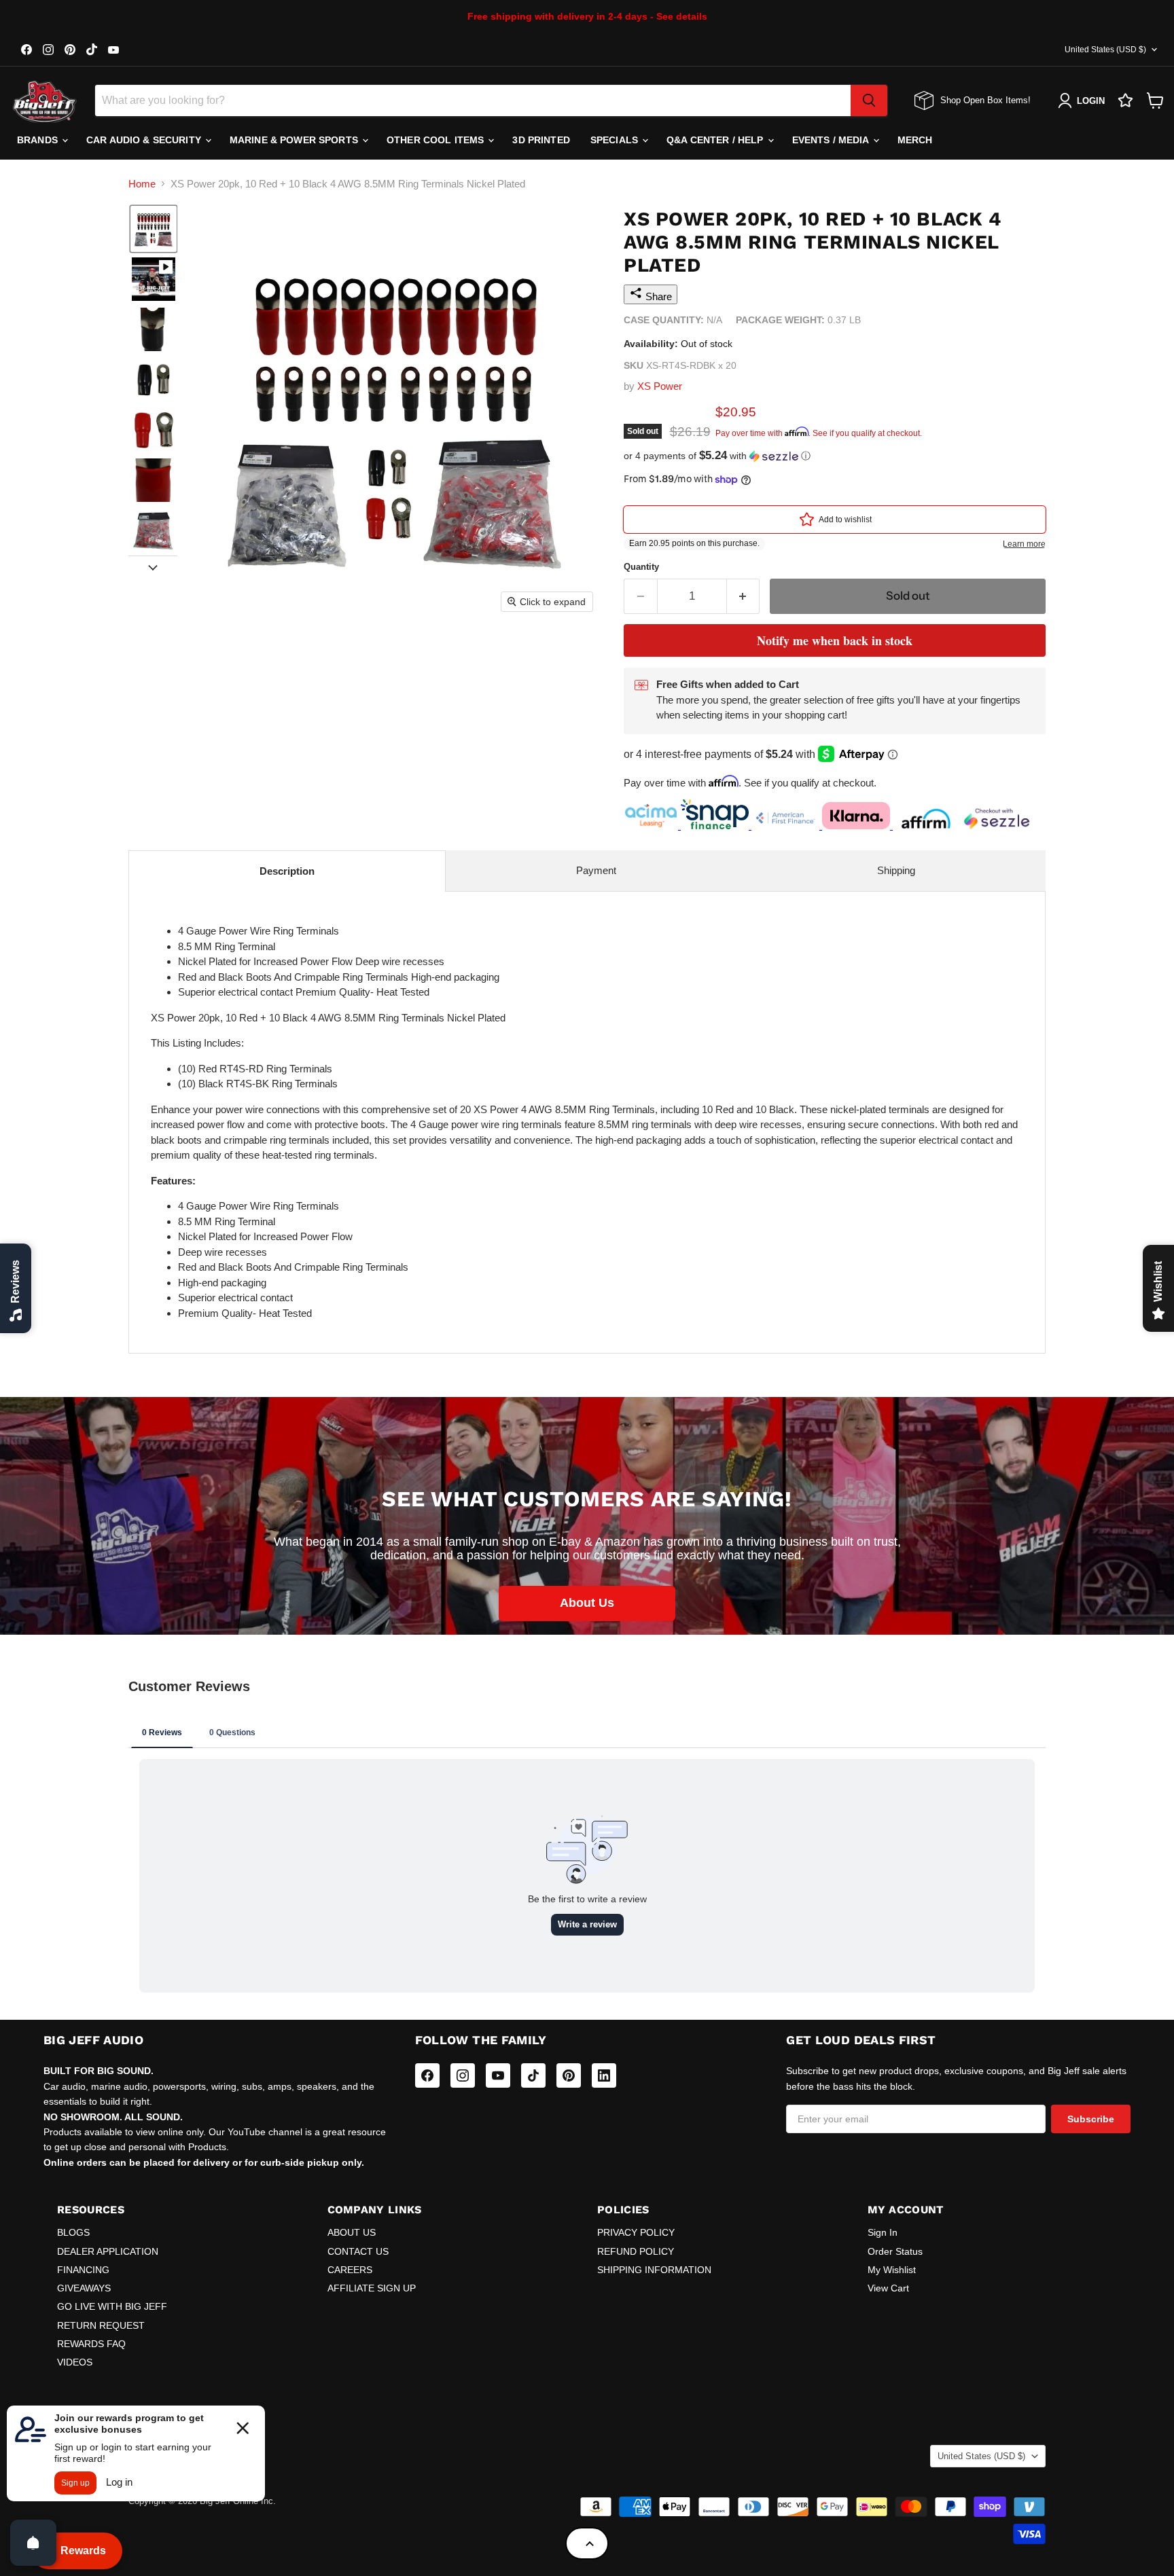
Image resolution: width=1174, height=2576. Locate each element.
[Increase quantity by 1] (744, 596)
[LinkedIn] (604, 2075)
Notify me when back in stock (835, 640)
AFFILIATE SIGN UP (372, 2288)
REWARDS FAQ (91, 2344)
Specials (616, 140)
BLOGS (73, 2232)
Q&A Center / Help (716, 140)
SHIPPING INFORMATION (654, 2270)
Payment (596, 870)
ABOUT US (352, 2232)
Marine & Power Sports (295, 140)
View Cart (888, 2288)
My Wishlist (892, 2270)
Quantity (641, 567)
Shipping (896, 870)
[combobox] (473, 101)
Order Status (895, 2251)
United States (1105, 50)
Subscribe (1091, 2119)
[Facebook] (427, 2075)
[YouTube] (498, 2075)
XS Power (660, 386)
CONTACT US (358, 2251)
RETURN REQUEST (101, 2325)
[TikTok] (533, 2075)
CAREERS (350, 2270)
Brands (39, 140)
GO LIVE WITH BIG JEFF (112, 2306)
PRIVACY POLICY (636, 2232)
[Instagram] (463, 2075)
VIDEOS (75, 2362)
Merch (915, 140)
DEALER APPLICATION (108, 2251)
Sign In (883, 2232)
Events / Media (832, 140)
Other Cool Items (437, 140)
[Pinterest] (569, 2075)
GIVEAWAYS (84, 2288)
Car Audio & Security (145, 140)
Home (142, 184)
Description (287, 871)
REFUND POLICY (636, 2251)
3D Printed (541, 140)
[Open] (33, 2543)
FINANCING (83, 2270)
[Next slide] (153, 566)
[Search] (869, 101)
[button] (154, 229)
